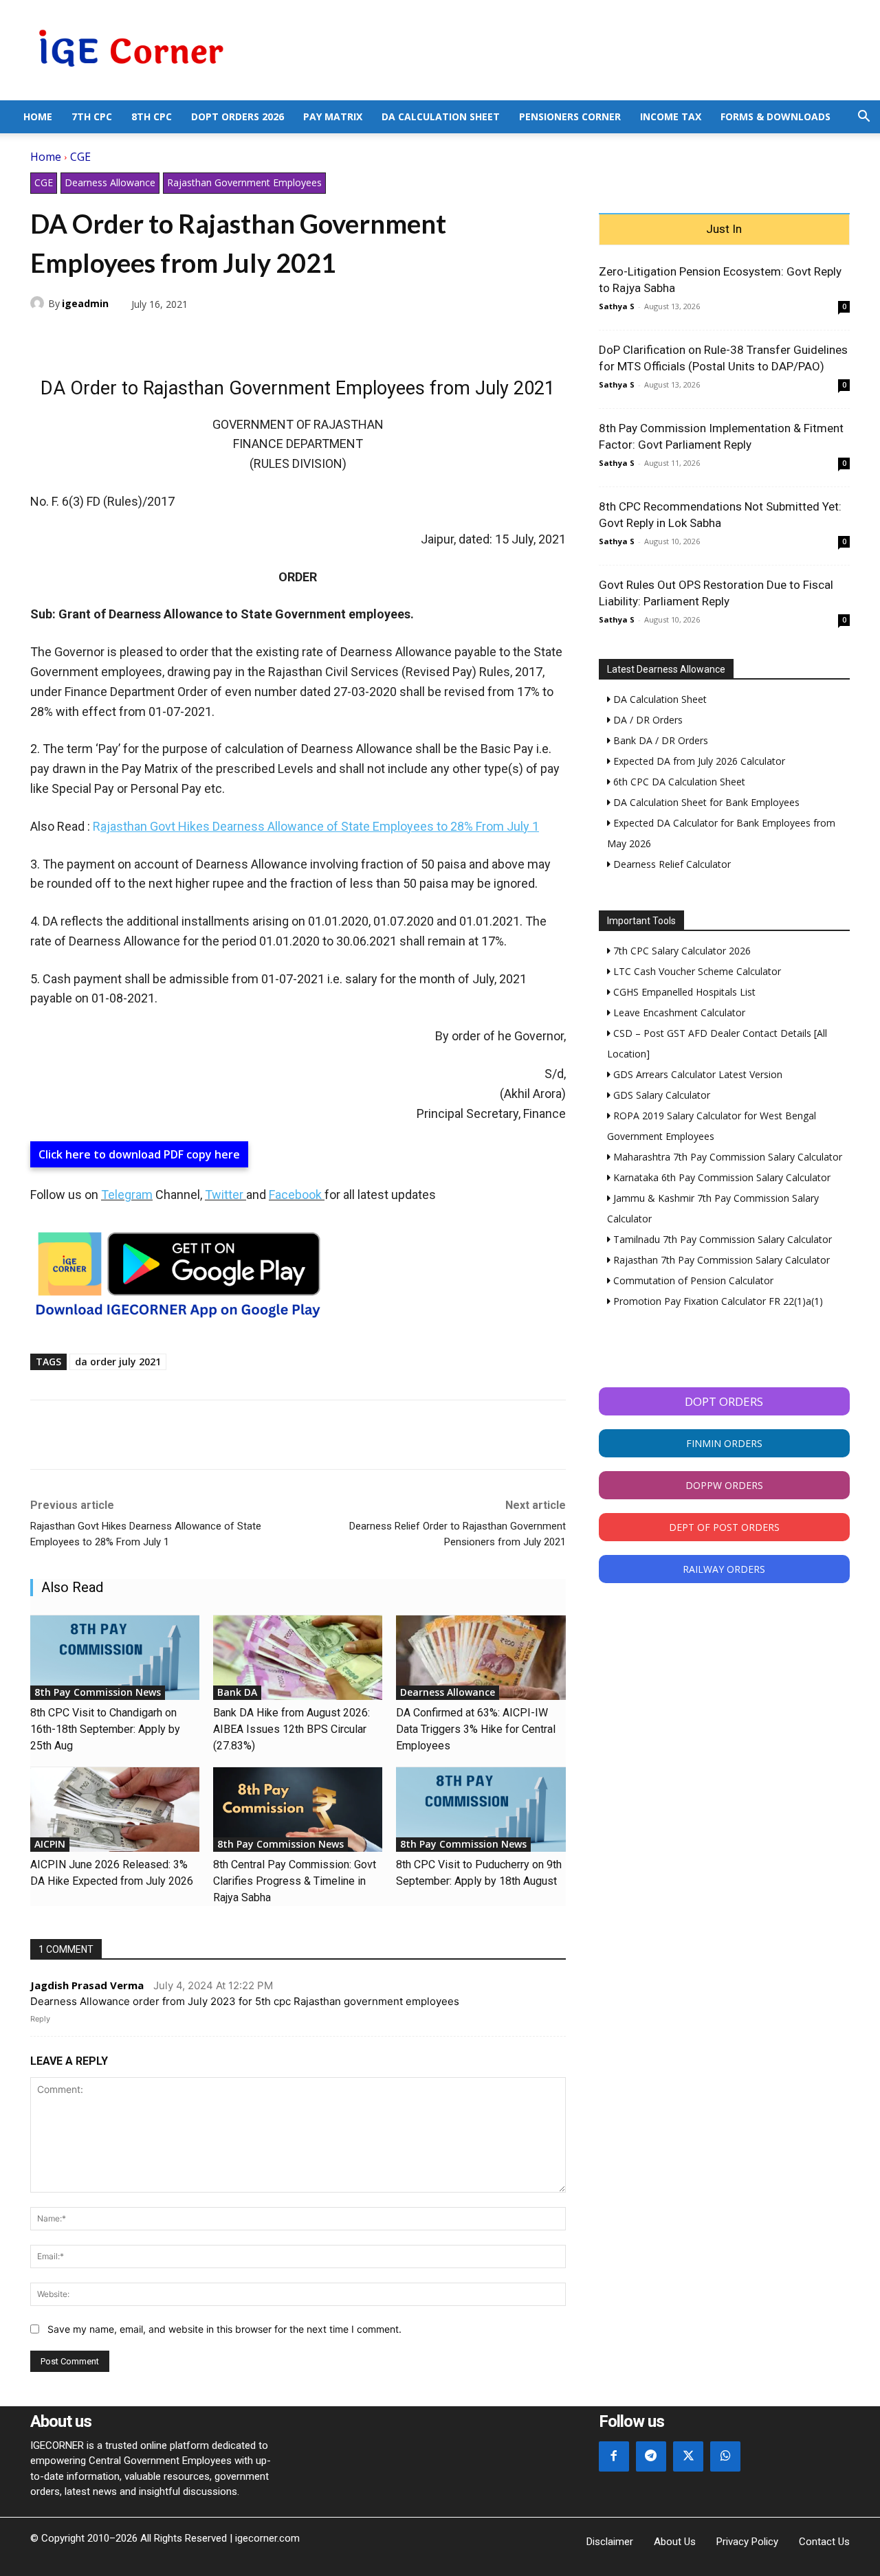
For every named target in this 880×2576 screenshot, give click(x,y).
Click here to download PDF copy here (139, 1154)
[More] (203, 336)
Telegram (127, 1195)
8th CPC (152, 116)
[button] (863, 118)
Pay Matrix (333, 116)
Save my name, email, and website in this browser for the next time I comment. (224, 2329)
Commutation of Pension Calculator (692, 1280)
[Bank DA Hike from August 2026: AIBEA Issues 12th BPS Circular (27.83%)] (298, 1658)
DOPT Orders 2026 (238, 116)
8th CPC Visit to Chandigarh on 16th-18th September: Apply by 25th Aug (105, 1729)
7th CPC (92, 116)
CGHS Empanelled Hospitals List (683, 992)
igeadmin (85, 303)
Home (38, 116)
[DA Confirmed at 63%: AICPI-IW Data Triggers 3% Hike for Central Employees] (481, 1658)
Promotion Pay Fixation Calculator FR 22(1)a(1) (717, 1301)
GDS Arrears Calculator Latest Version (696, 1074)
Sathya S (617, 306)
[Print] (170, 336)
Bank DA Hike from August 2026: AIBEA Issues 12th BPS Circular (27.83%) (291, 1729)
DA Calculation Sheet (441, 116)
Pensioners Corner (570, 116)
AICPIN (50, 1844)
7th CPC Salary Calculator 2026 (681, 951)
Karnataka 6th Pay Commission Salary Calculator (720, 1177)
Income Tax (671, 116)
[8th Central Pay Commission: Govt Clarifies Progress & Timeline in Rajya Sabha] (298, 1810)
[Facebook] (44, 336)
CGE (80, 157)
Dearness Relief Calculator (671, 864)
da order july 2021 (118, 1362)
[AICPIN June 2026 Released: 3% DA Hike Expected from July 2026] (115, 1810)
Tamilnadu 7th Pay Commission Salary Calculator (721, 1239)
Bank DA (237, 1692)
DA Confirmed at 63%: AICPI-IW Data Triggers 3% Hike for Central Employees (476, 1729)
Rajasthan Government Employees (244, 182)
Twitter (224, 1195)
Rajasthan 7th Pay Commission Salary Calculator (720, 1260)
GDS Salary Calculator (660, 1095)
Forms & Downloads (775, 116)
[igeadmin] (39, 303)
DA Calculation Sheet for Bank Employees (705, 802)
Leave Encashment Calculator (678, 1012)
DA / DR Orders (647, 720)
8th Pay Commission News (98, 1692)
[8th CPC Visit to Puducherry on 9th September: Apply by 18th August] (481, 1810)
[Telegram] (139, 336)
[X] (76, 336)
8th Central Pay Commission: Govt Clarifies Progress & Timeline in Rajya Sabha (295, 1881)
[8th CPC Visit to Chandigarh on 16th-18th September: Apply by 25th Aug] (115, 1658)
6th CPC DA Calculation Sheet (678, 782)
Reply (40, 2019)
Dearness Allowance (110, 182)
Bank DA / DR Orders (659, 740)
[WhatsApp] (107, 336)
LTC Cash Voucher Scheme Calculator (696, 971)
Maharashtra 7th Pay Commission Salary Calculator (726, 1157)
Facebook (295, 1195)
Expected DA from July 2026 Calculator (698, 761)
